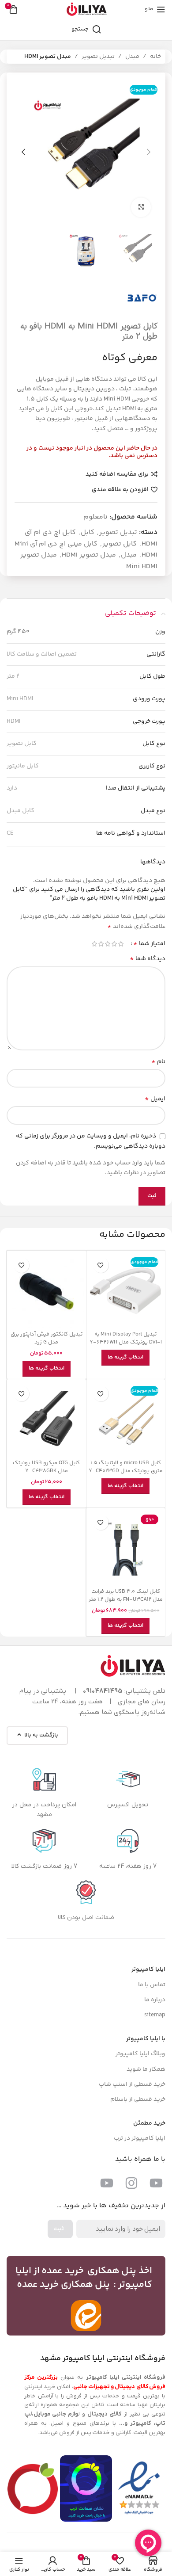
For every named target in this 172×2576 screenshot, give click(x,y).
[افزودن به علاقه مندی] (101, 1265)
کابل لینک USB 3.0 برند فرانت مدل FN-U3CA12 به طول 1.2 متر (126, 1595)
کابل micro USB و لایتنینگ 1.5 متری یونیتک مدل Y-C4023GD (126, 1467)
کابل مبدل (21, 811)
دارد (12, 788)
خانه (155, 57)
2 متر (13, 676)
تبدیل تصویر (98, 57)
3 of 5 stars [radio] (107, 944)
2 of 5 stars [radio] (114, 944)
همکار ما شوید (146, 2069)
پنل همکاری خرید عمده (64, 2285)
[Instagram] (131, 2183)
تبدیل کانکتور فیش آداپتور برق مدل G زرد (47, 1338)
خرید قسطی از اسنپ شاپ (132, 2084)
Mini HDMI (20, 699)
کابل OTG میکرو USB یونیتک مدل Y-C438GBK (46, 1467)
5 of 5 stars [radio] (94, 944)
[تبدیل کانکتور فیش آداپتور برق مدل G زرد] (47, 1290)
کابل (88, 532)
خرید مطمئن (149, 2123)
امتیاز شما (149, 944)
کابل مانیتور (23, 766)
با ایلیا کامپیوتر (146, 2039)
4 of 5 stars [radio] (101, 944)
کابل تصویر (120, 544)
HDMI (13, 721)
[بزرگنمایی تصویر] (141, 208)
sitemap (155, 2015)
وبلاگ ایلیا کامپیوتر (140, 2054)
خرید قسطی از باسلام (138, 2099)
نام (158, 1062)
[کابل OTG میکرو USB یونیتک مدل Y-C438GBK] (47, 1419)
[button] (149, 152)
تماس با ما (152, 1985)
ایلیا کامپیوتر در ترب (140, 2138)
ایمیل (155, 1099)
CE (10, 833)
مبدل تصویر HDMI (48, 57)
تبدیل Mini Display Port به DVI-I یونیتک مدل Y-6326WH (126, 1338)
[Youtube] (156, 2183)
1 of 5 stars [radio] (121, 944)
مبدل (132, 57)
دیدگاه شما (148, 959)
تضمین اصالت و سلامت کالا (42, 654)
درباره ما (155, 2000)
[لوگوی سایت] (86, 9)
